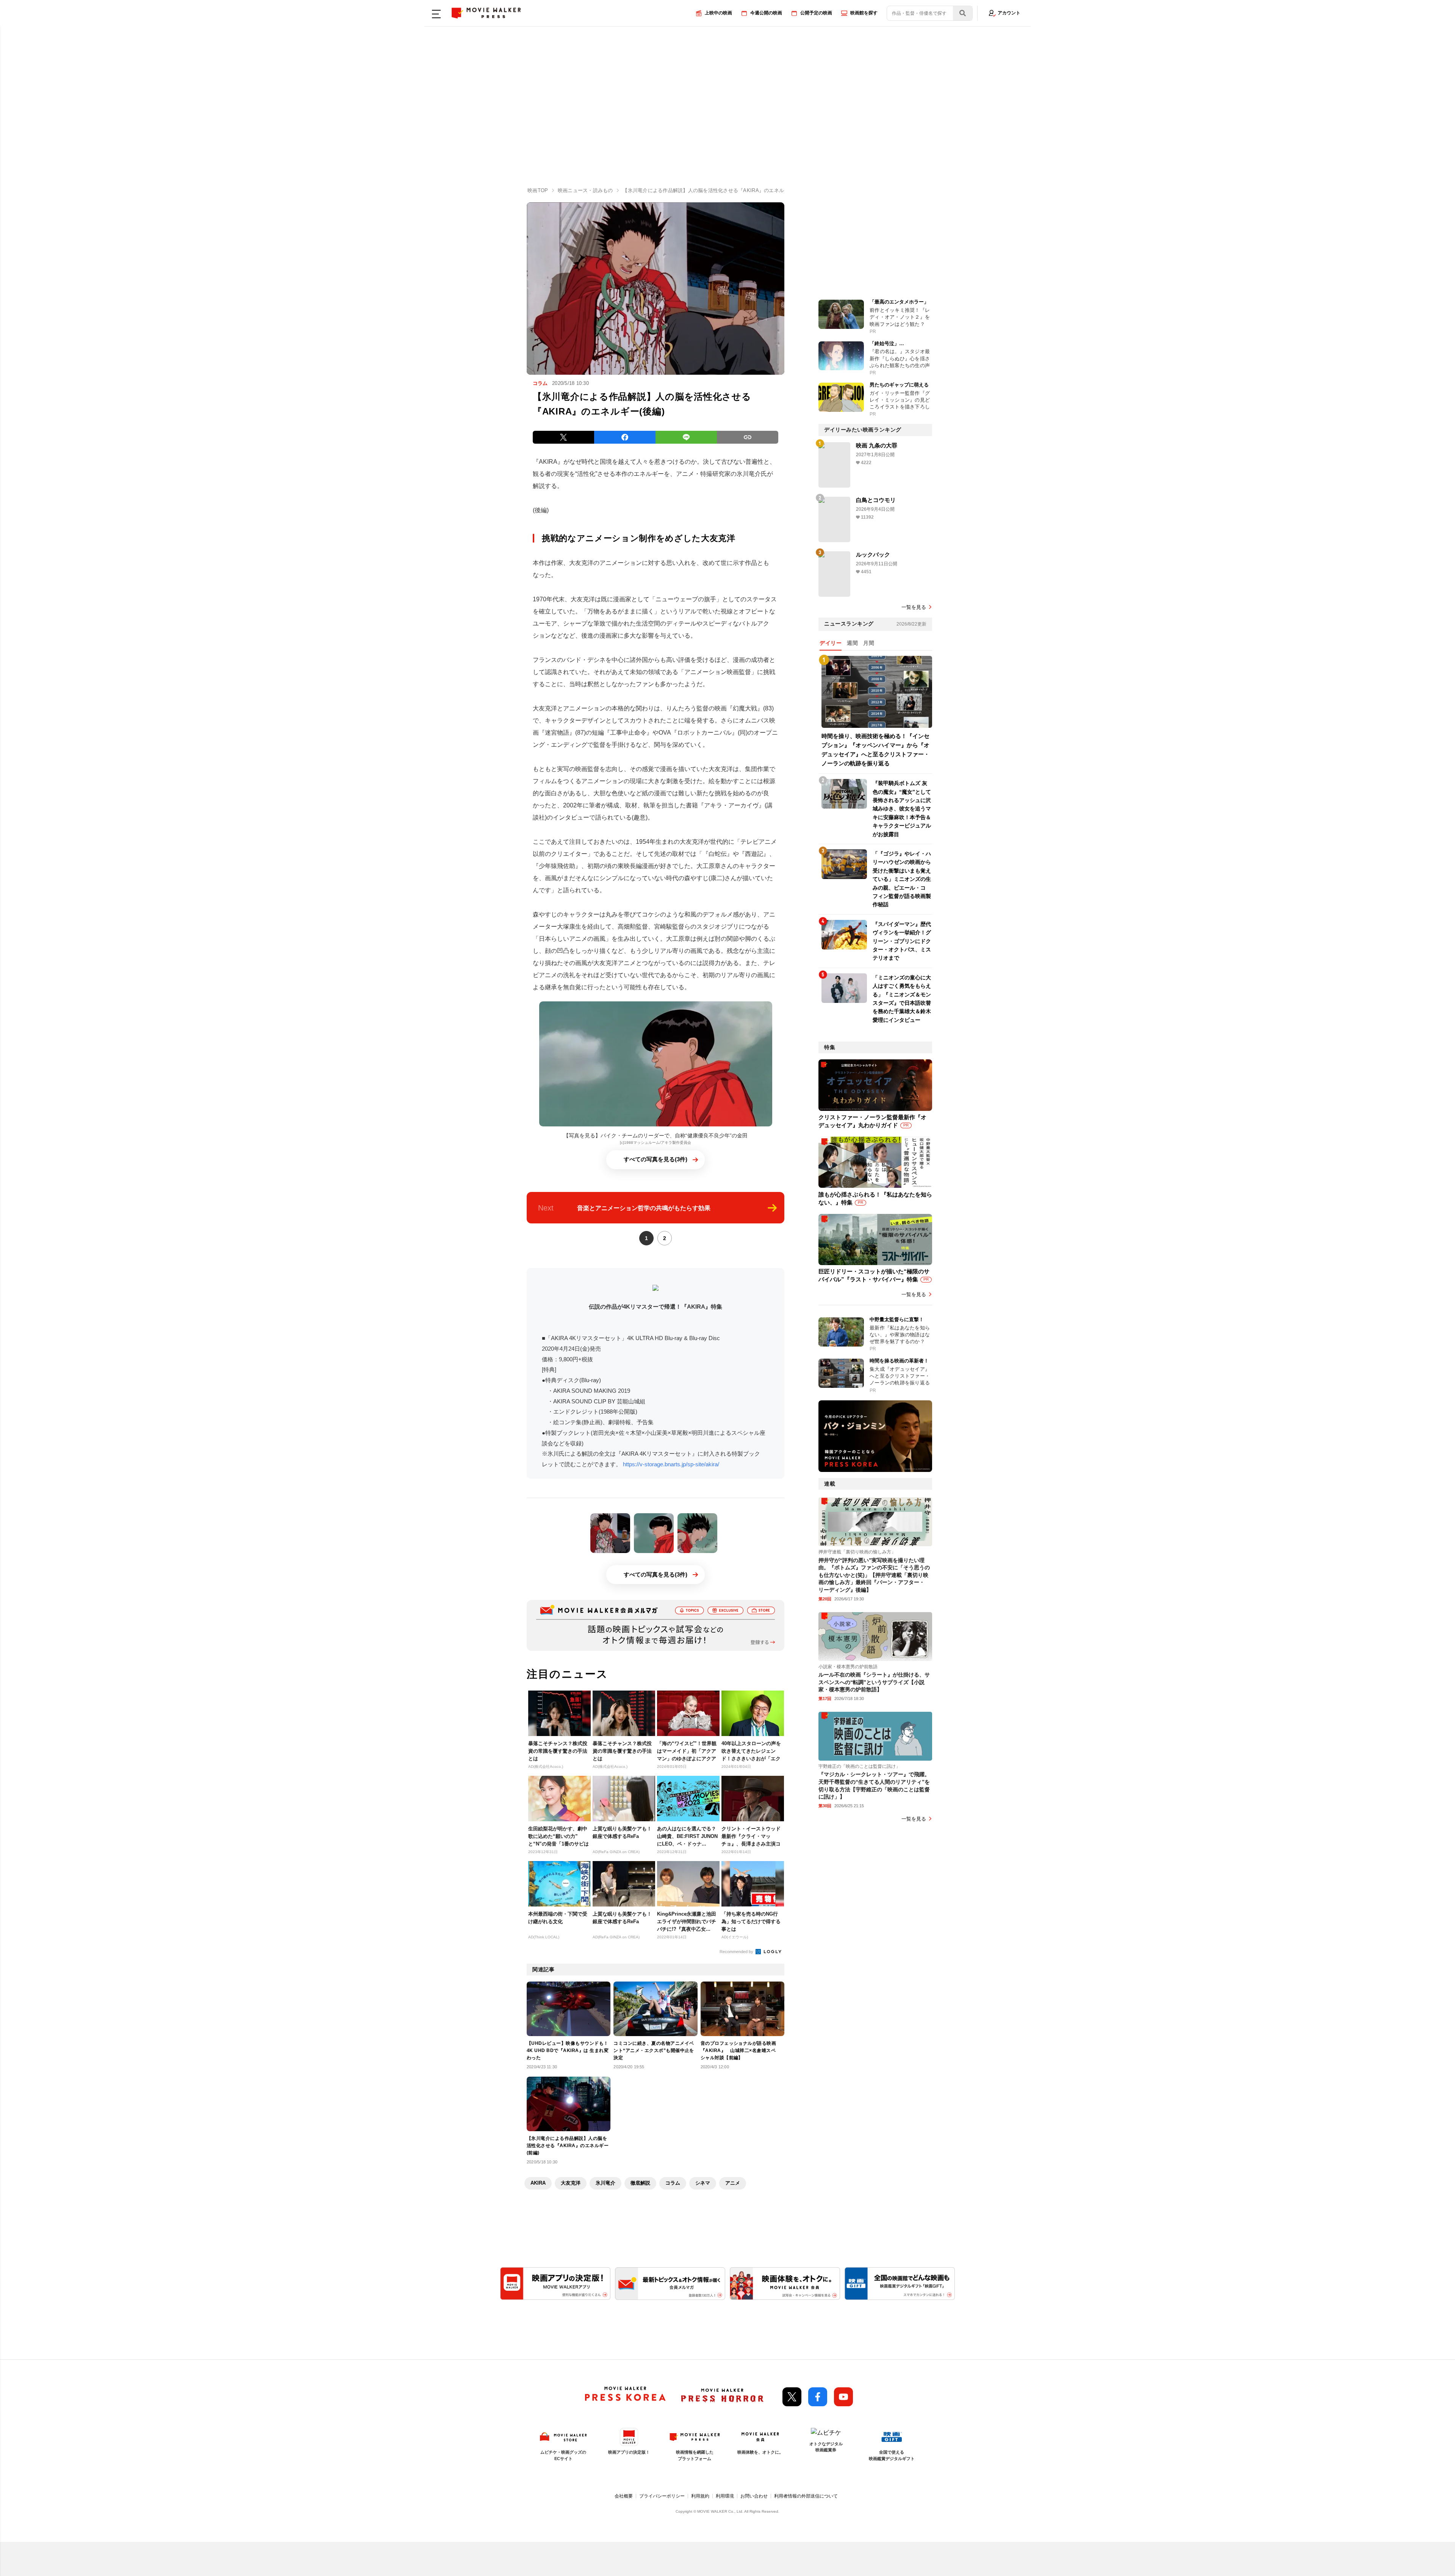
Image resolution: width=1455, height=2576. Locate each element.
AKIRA (538, 2183)
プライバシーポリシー (662, 2496)
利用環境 (725, 2496)
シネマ (703, 2183)
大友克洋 (571, 2183)
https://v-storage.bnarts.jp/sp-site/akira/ (670, 1464)
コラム (673, 2183)
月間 (869, 643)
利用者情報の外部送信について (806, 2496)
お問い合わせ (754, 2496)
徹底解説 (640, 2183)
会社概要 (624, 2496)
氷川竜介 (605, 2183)
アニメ (733, 2183)
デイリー (831, 643)
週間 (852, 643)
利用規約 (700, 2496)
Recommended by (737, 1952)
